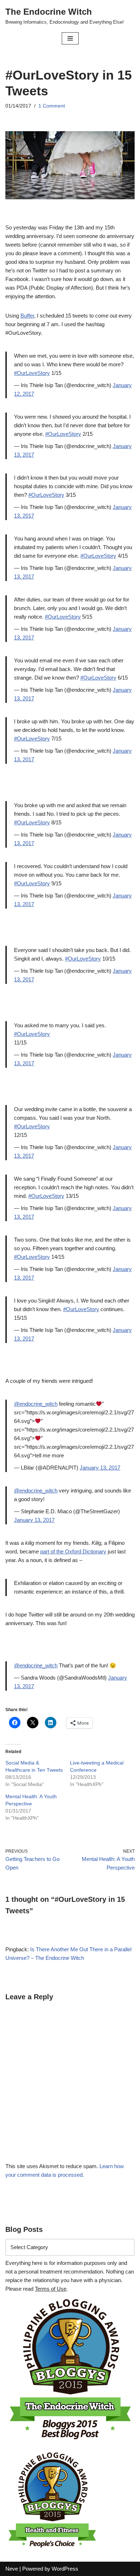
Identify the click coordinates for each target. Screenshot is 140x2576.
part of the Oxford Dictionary (73, 1551)
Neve (12, 2569)
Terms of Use (51, 2289)
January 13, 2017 (100, 1468)
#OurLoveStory (32, 373)
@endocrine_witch (36, 1404)
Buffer (27, 316)
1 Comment (52, 106)
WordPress (65, 2569)
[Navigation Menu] (70, 38)
